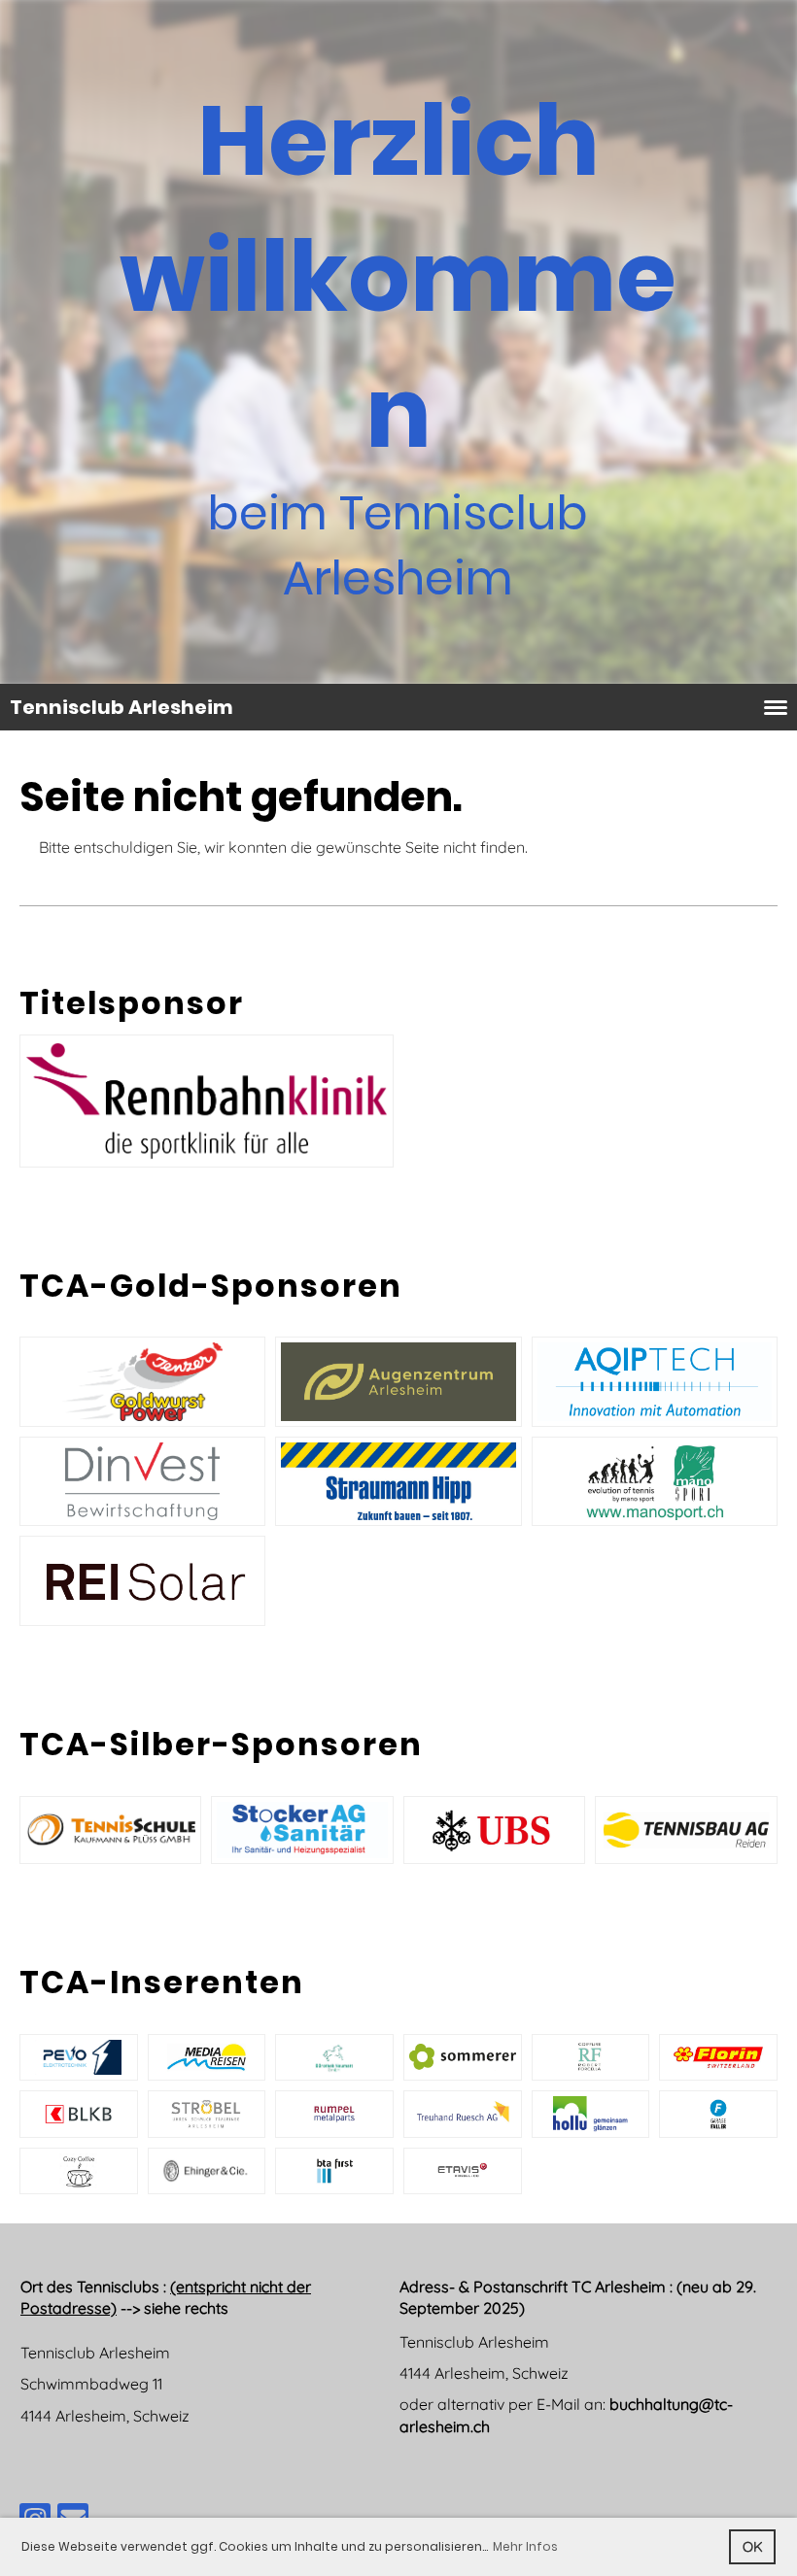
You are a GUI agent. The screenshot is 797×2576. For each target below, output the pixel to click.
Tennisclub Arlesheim (121, 707)
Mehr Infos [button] (525, 2546)
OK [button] (753, 2547)
